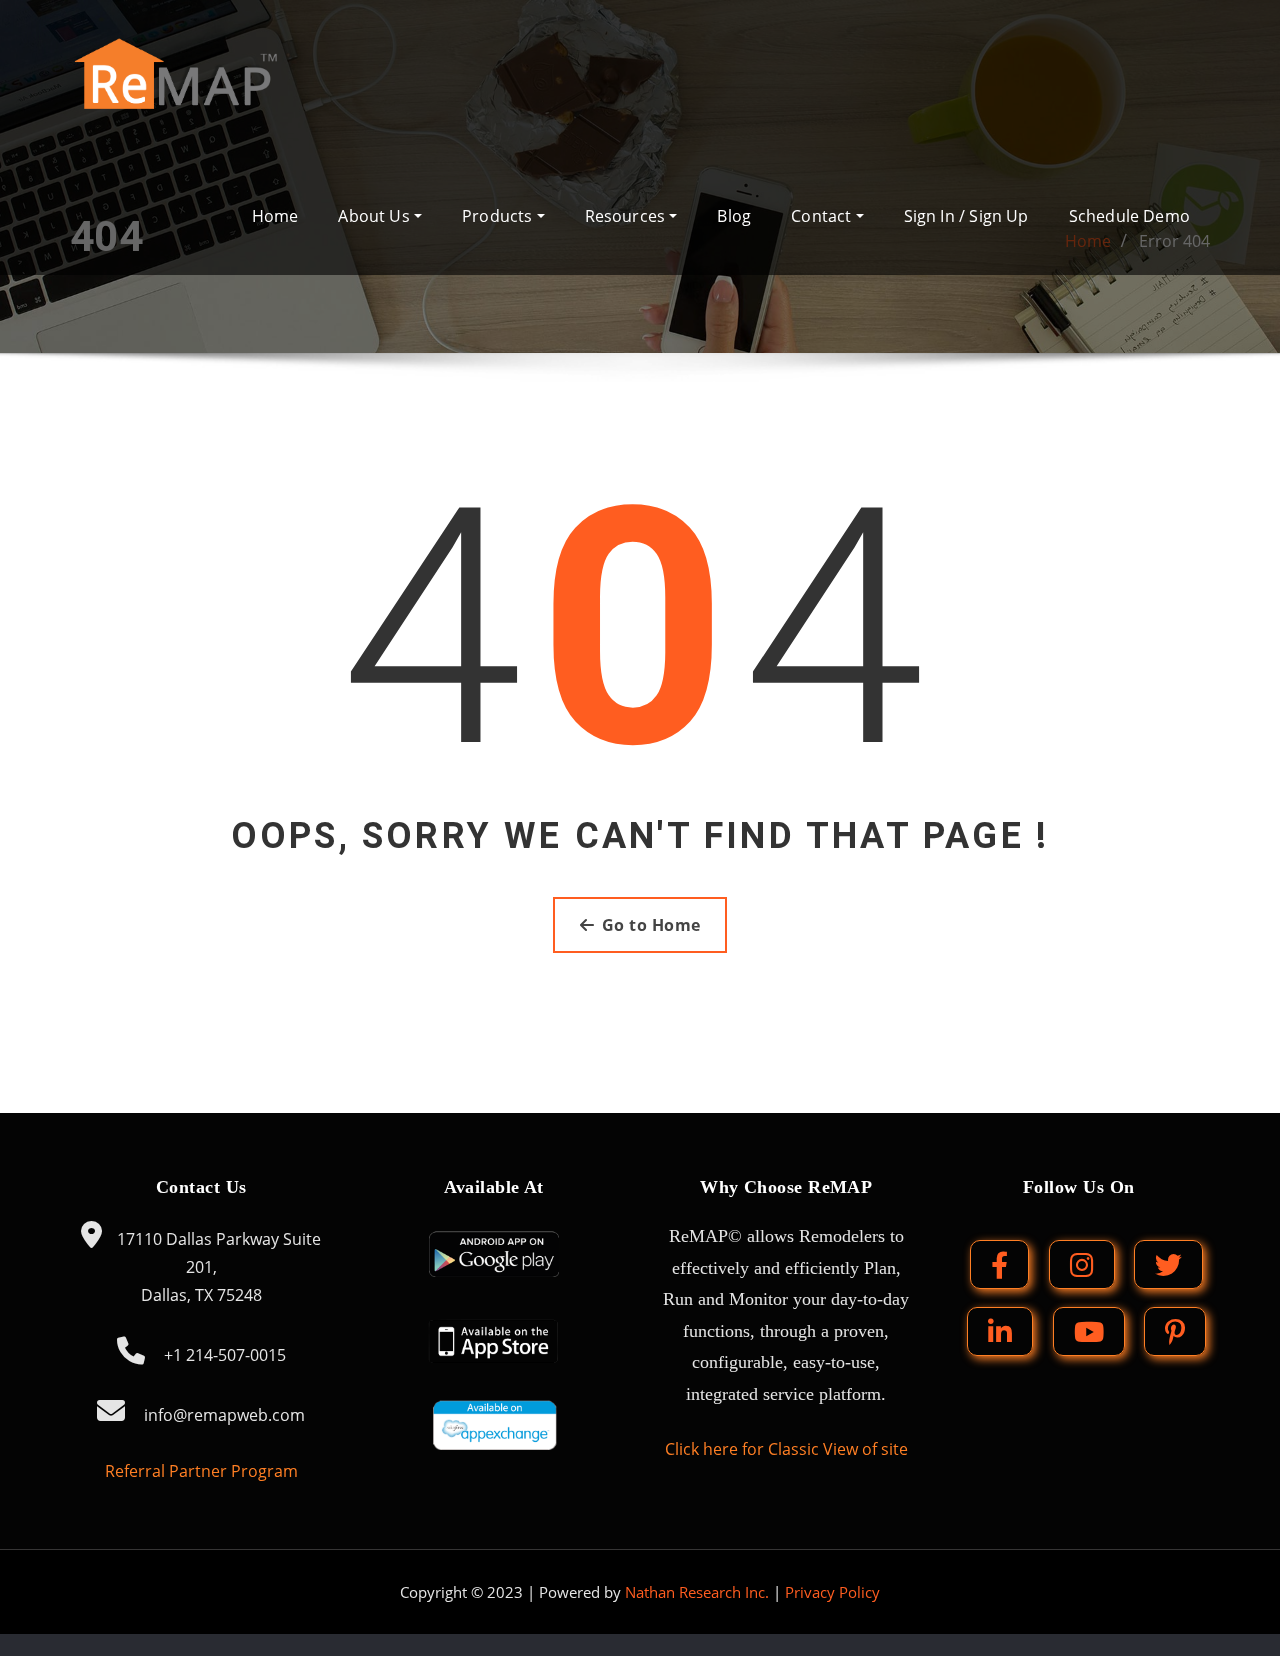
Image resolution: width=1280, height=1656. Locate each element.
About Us (376, 216)
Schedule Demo (1129, 216)
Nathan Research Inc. (697, 1592)
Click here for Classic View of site (786, 1449)
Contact (823, 216)
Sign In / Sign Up (966, 216)
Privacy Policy (832, 1592)
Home (275, 216)
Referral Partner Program (201, 1471)
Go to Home (651, 925)
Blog (734, 216)
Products (499, 216)
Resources (627, 216)
